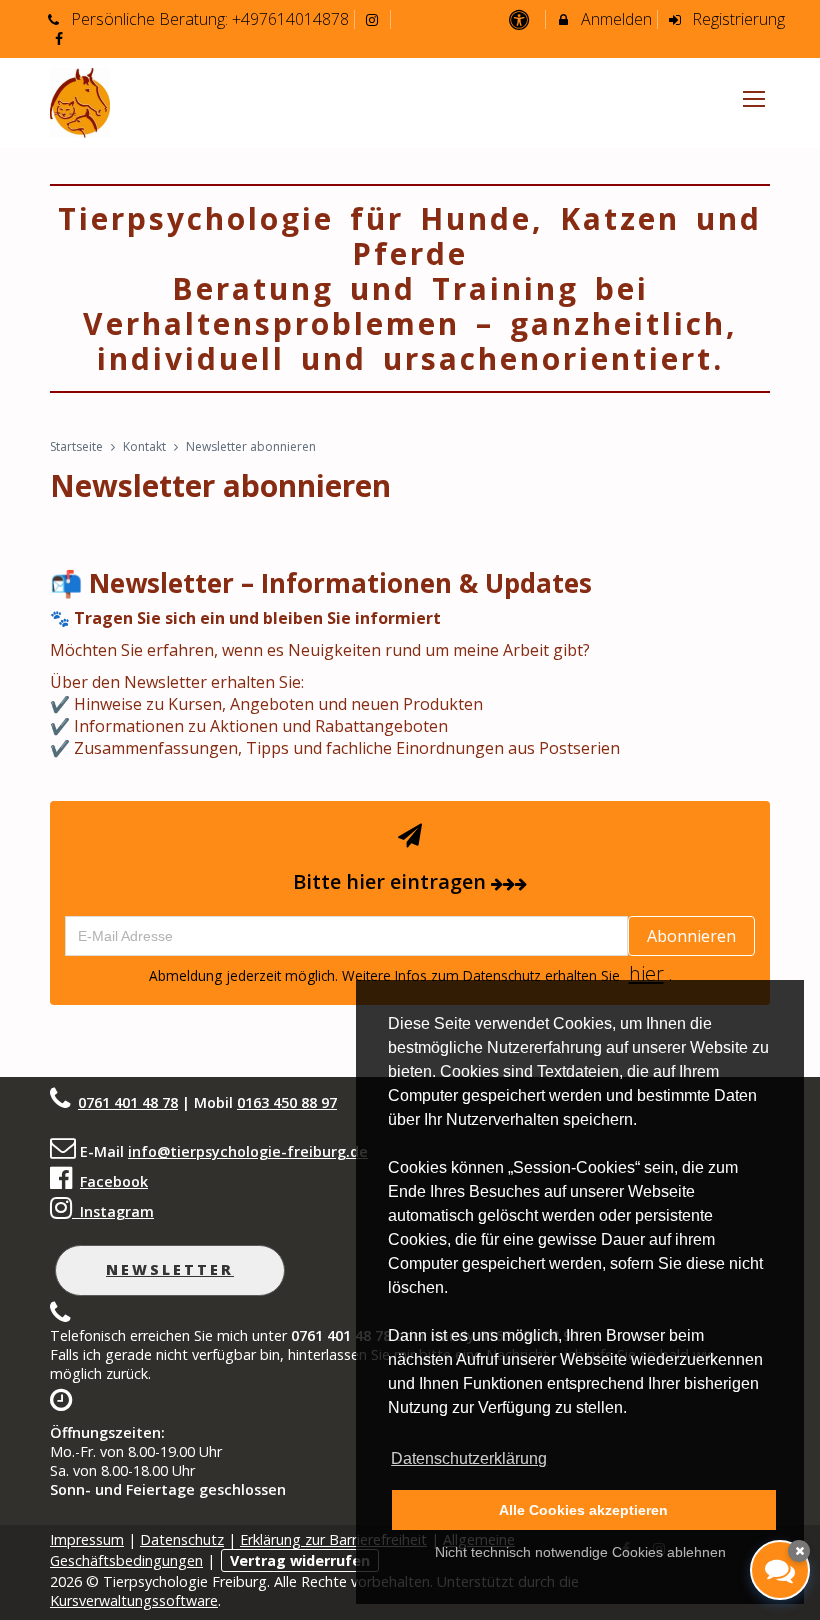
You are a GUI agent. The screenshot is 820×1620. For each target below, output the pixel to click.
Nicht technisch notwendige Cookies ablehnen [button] (580, 1552)
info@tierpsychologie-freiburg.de (248, 1151)
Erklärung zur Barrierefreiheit (333, 1539)
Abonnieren (691, 936)
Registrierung (736, 19)
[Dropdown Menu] (754, 99)
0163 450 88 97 (287, 1102)
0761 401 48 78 (128, 1102)
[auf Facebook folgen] (61, 38)
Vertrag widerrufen (300, 1560)
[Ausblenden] (799, 1551)
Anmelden (614, 19)
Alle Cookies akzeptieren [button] (583, 1510)
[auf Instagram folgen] (375, 19)
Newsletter (170, 1269)
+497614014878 (290, 19)
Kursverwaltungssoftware (134, 1600)
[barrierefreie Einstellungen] (520, 19)
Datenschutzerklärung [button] (469, 1458)
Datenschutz (182, 1539)
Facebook (114, 1181)
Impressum (87, 1539)
